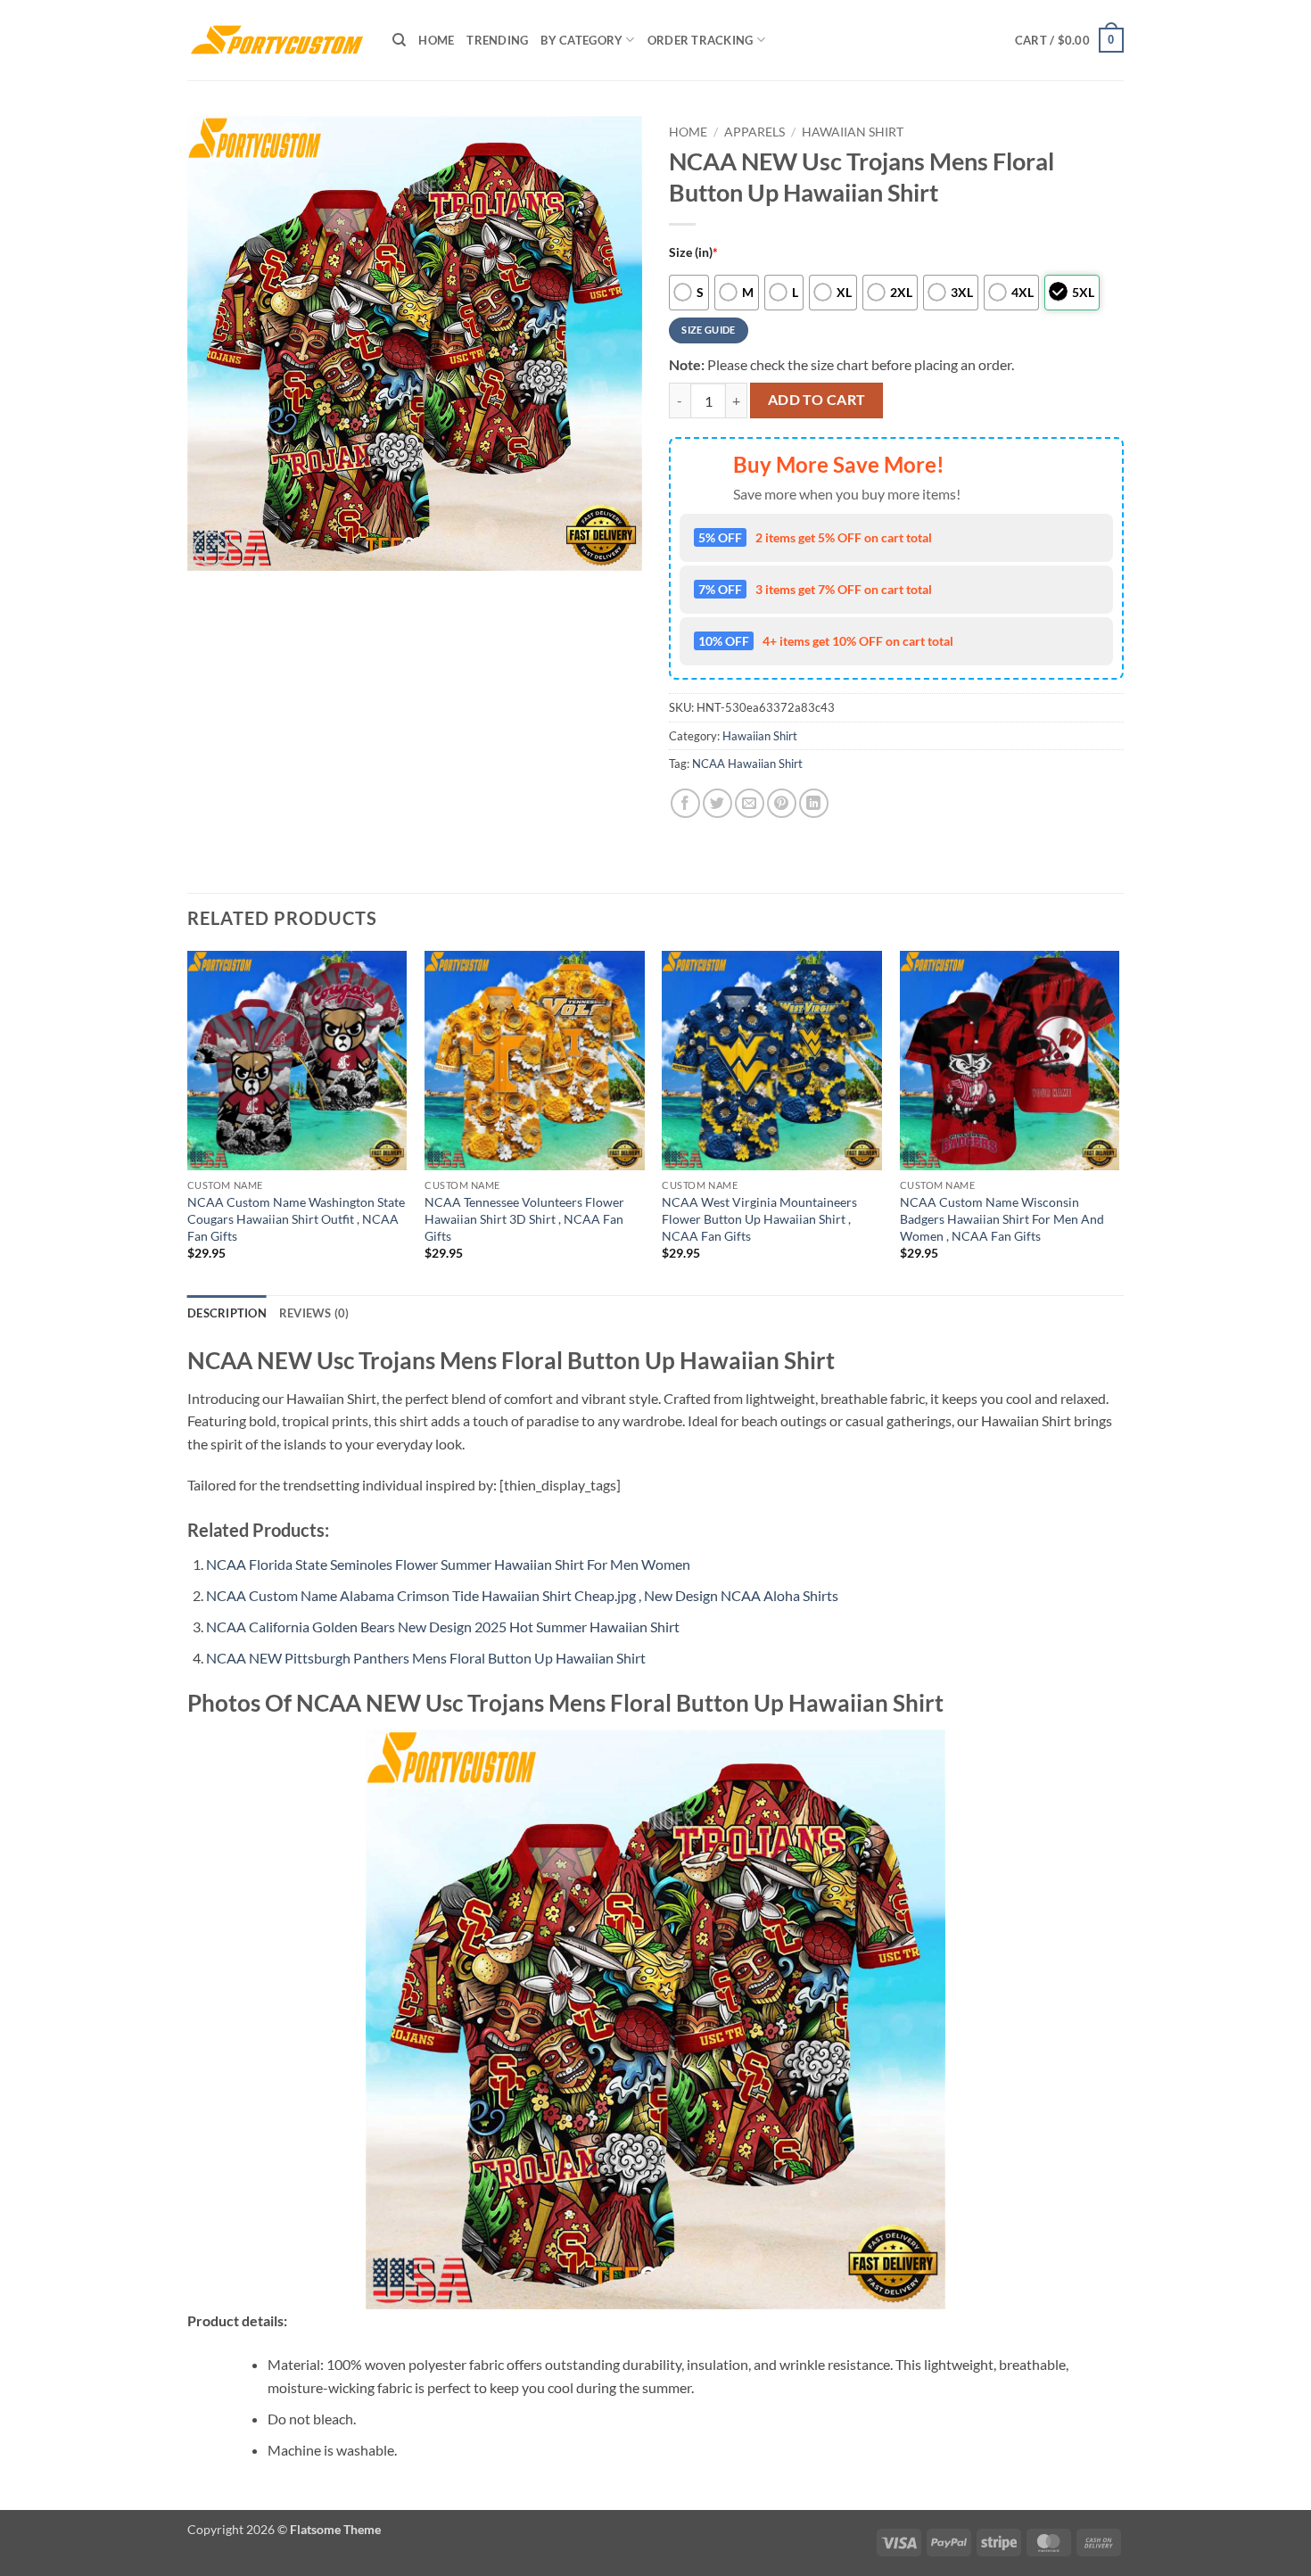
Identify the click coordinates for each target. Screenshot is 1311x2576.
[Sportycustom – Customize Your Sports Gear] (276, 40)
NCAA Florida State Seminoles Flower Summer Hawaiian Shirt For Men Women (448, 1564)
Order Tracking (701, 40)
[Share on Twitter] (717, 803)
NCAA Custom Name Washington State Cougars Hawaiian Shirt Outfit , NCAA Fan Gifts (296, 1218)
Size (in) (693, 252)
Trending (497, 40)
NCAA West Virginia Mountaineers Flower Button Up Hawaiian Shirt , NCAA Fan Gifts (759, 1218)
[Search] (399, 40)
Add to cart (817, 400)
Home (436, 40)
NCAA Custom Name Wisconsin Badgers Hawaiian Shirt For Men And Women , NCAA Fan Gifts (1002, 1218)
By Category (581, 40)
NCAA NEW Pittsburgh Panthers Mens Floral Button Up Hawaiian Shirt (426, 1658)
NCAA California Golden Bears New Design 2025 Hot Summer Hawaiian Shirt (443, 1627)
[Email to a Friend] (750, 803)
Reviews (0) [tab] (314, 1313)
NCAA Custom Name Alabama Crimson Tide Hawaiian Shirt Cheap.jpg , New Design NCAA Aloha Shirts (522, 1595)
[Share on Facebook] (685, 803)
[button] (1069, 40)
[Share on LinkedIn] (814, 803)
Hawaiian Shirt (853, 132)
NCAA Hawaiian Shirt (747, 764)
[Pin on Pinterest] (782, 803)
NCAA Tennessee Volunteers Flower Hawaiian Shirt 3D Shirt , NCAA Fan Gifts (524, 1218)
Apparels (754, 132)
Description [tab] (227, 1313)
